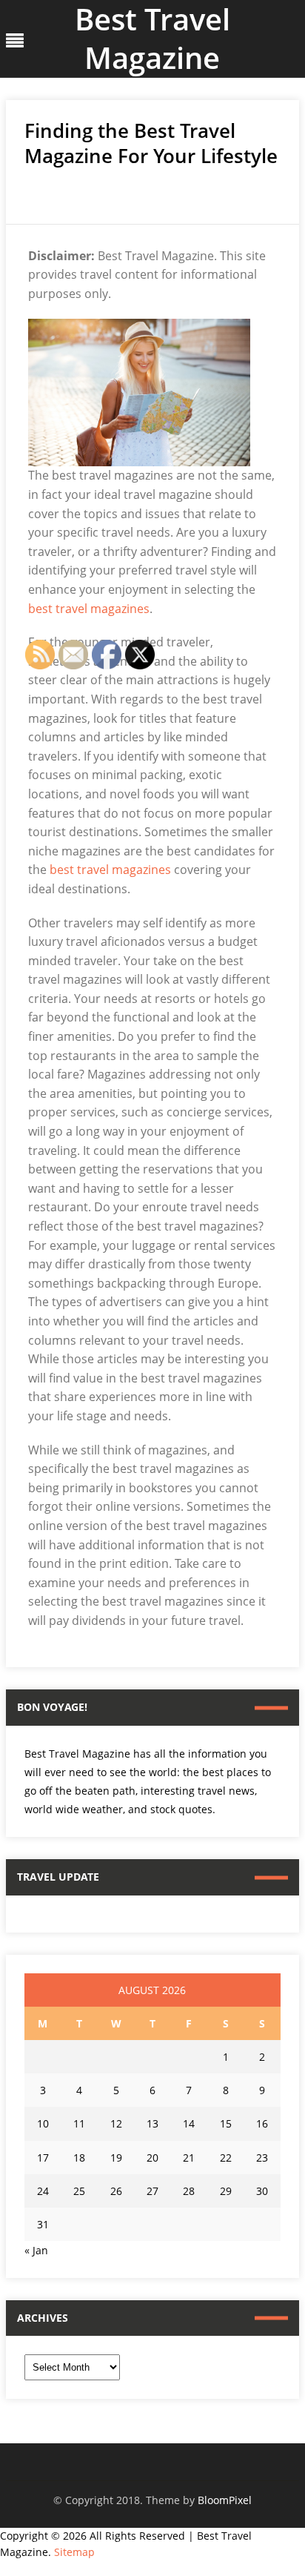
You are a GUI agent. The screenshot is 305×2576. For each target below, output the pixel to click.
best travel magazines (89, 609)
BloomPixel (225, 2500)
